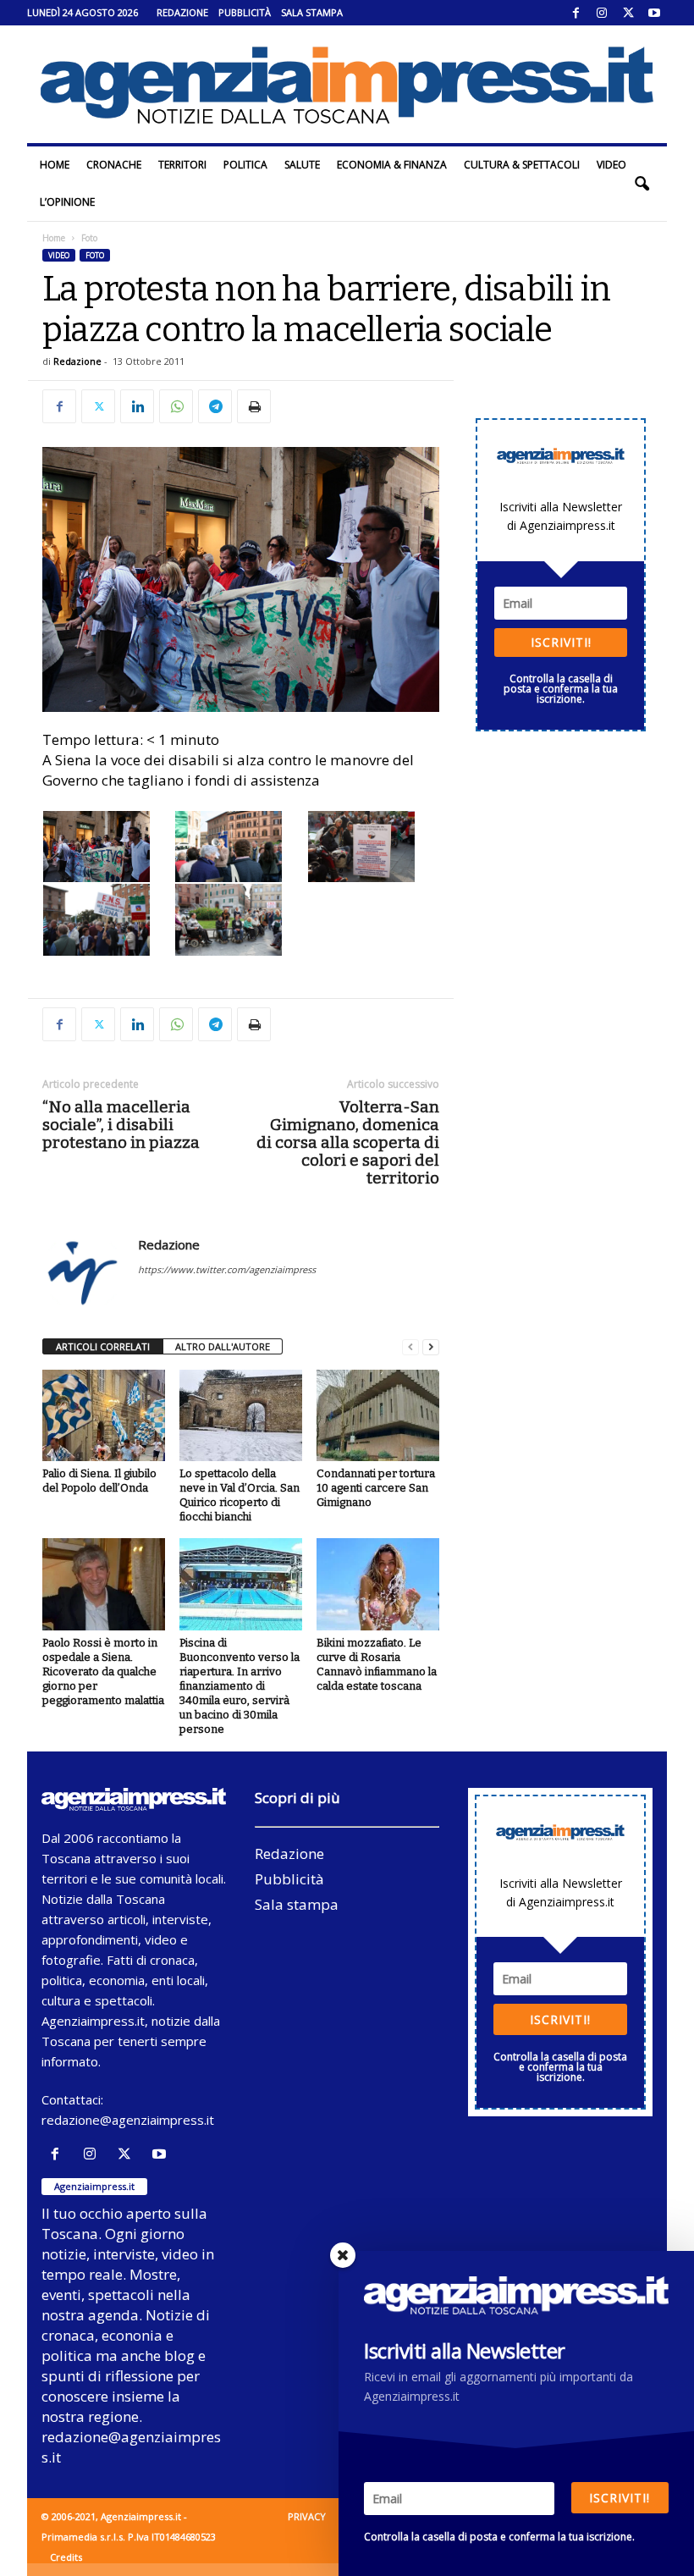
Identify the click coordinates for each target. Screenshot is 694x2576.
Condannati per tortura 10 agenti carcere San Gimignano (376, 1488)
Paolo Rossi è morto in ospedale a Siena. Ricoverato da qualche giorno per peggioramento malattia (103, 1671)
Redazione (182, 12)
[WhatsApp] (176, 406)
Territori (182, 165)
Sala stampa (312, 12)
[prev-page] (410, 1347)
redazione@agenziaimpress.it (128, 2120)
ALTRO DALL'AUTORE (223, 1346)
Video (611, 165)
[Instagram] (602, 13)
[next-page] (431, 1347)
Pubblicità (245, 12)
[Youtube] (654, 13)
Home (55, 165)
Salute (302, 165)
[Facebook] (576, 13)
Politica (245, 165)
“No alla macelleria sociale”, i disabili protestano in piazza (121, 1125)
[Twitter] (628, 13)
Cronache (114, 165)
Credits (66, 2557)
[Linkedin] (137, 406)
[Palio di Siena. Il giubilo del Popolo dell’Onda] (104, 1415)
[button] (642, 184)
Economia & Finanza (392, 165)
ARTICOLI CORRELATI (103, 1346)
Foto (95, 255)
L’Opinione (67, 202)
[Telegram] (215, 406)
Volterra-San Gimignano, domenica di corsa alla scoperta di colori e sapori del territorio (348, 1142)
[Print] (254, 406)
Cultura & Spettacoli (522, 165)
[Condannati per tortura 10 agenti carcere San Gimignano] (378, 1415)
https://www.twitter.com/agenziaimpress (227, 1269)
